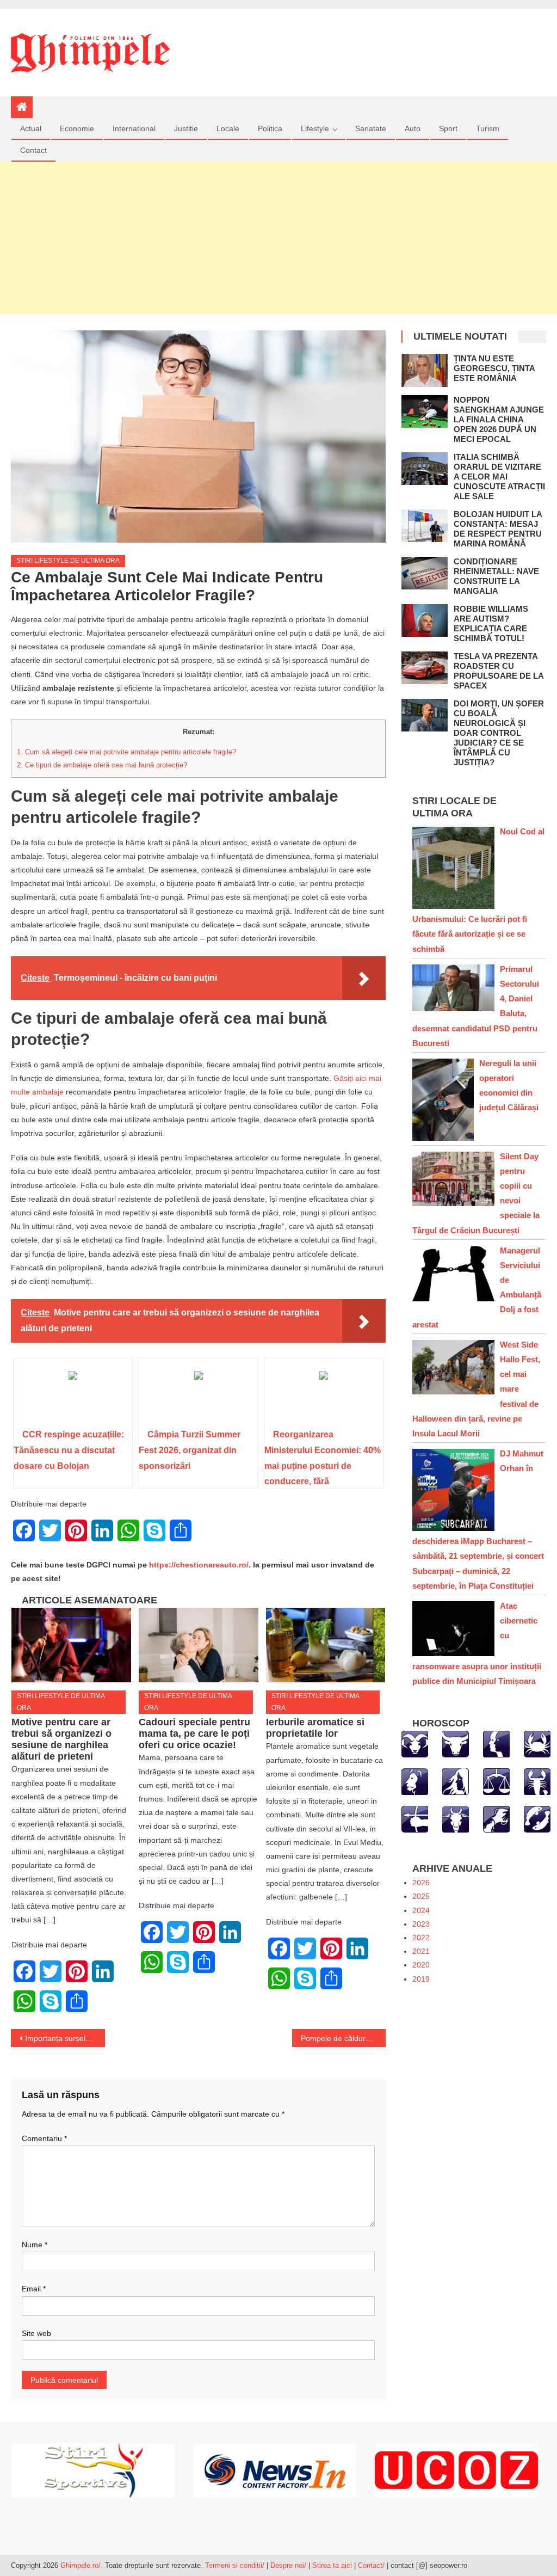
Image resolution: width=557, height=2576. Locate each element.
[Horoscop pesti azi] (537, 1818)
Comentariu (44, 2138)
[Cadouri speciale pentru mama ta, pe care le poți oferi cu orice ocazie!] (199, 1645)
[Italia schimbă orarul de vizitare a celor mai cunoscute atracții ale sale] (425, 469)
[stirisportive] (93, 2470)
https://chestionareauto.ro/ (199, 1565)
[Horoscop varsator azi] (496, 1818)
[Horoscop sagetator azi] (415, 1818)
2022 (421, 1938)
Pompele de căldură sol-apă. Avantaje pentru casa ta (343, 2038)
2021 (421, 1951)
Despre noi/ (288, 2565)
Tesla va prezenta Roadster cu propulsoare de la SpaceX (499, 671)
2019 (421, 1979)
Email (34, 2289)
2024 (421, 1910)
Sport (448, 128)
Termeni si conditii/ (235, 2565)
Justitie (186, 128)
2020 (421, 1965)
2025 (421, 1896)
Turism (488, 128)
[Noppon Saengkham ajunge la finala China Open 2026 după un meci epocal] (425, 412)
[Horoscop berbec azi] (415, 1743)
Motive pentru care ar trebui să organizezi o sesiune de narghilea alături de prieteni (61, 1739)
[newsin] (275, 2470)
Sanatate (371, 128)
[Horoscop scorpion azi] (537, 1781)
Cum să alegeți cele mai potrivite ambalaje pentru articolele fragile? (126, 752)
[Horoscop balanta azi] (496, 1781)
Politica (270, 128)
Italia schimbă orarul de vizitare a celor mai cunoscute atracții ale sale (499, 477)
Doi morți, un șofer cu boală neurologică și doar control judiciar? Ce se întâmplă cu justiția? (499, 733)
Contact (33, 150)
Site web (36, 2333)
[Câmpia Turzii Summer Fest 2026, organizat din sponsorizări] (198, 1397)
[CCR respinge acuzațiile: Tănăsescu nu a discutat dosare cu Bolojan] (73, 1397)
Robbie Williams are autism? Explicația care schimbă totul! (491, 623)
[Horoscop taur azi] (456, 1743)
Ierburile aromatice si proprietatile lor (315, 1728)
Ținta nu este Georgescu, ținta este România (494, 368)
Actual (31, 128)
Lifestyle (315, 128)
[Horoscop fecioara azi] (456, 1781)
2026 (421, 1883)
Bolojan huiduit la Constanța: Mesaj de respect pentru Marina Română (498, 529)
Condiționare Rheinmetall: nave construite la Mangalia (496, 576)
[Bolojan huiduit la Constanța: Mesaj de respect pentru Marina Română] (425, 526)
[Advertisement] (278, 238)
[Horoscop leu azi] (415, 1781)
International (134, 128)
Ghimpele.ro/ (81, 2565)
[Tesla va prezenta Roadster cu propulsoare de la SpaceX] (425, 668)
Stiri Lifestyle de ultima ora (68, 561)
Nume (35, 2245)
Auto (413, 128)
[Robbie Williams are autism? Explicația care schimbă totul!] (425, 621)
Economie (77, 128)
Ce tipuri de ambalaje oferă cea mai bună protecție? (102, 765)
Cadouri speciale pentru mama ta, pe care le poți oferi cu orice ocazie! (194, 1733)
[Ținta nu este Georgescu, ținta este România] (425, 370)
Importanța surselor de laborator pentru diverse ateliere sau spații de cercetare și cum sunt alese (65, 2038)
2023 (421, 1924)
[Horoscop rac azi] (537, 1743)
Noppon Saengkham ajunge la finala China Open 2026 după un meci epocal (499, 419)
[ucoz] (456, 2470)
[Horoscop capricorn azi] (456, 1818)
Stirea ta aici (333, 2565)
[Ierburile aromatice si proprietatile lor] (326, 1645)
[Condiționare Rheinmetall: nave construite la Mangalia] (425, 573)
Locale (228, 128)
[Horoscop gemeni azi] (496, 1743)
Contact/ (371, 2565)
